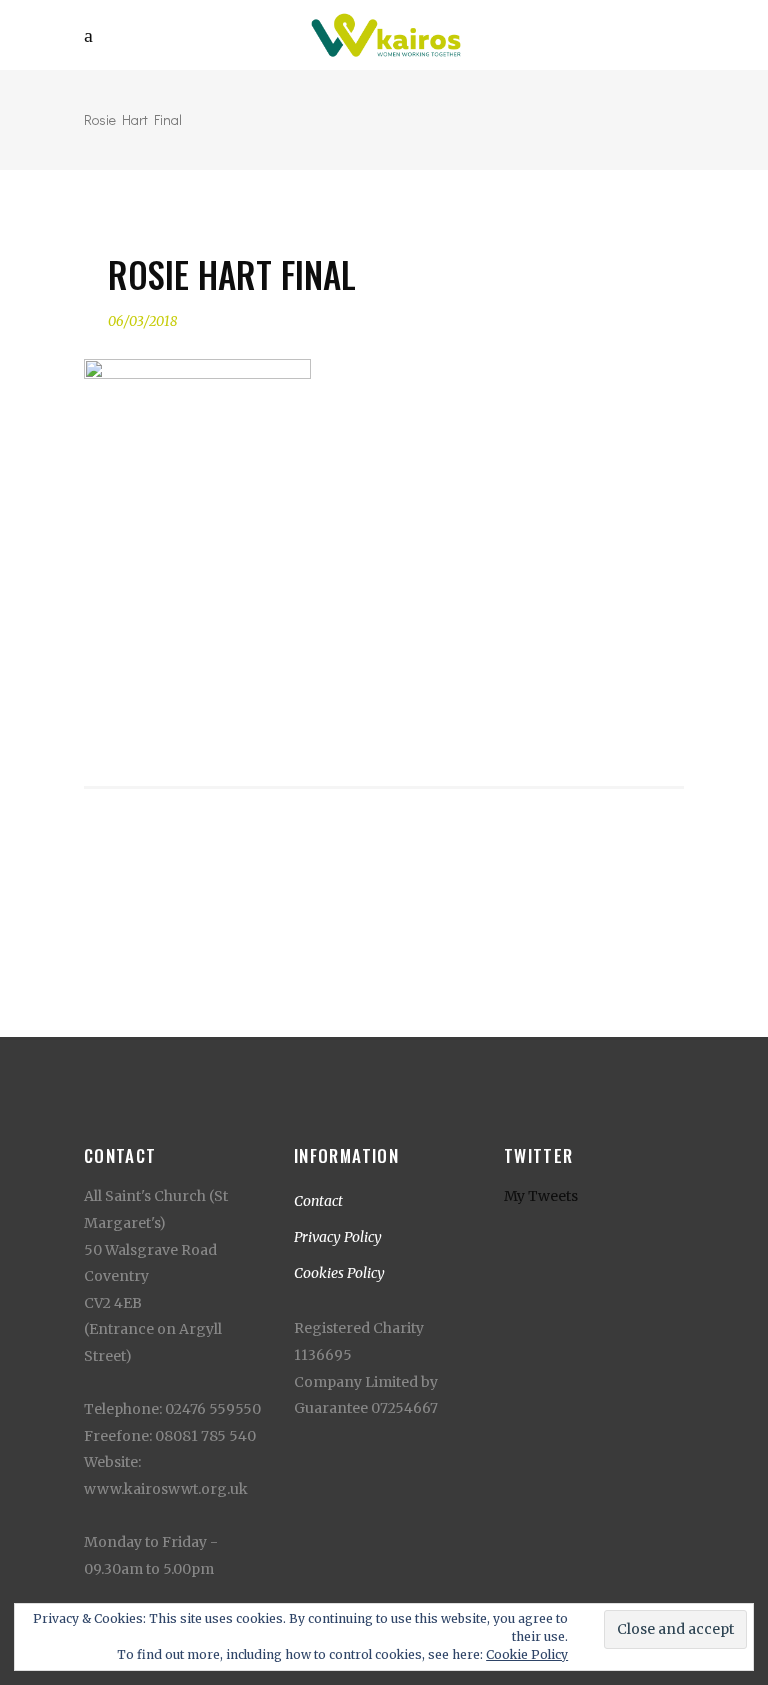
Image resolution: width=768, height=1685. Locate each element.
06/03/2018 (142, 321)
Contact (318, 1201)
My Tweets (541, 1196)
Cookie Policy (527, 1654)
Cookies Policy (339, 1273)
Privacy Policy (338, 1237)
